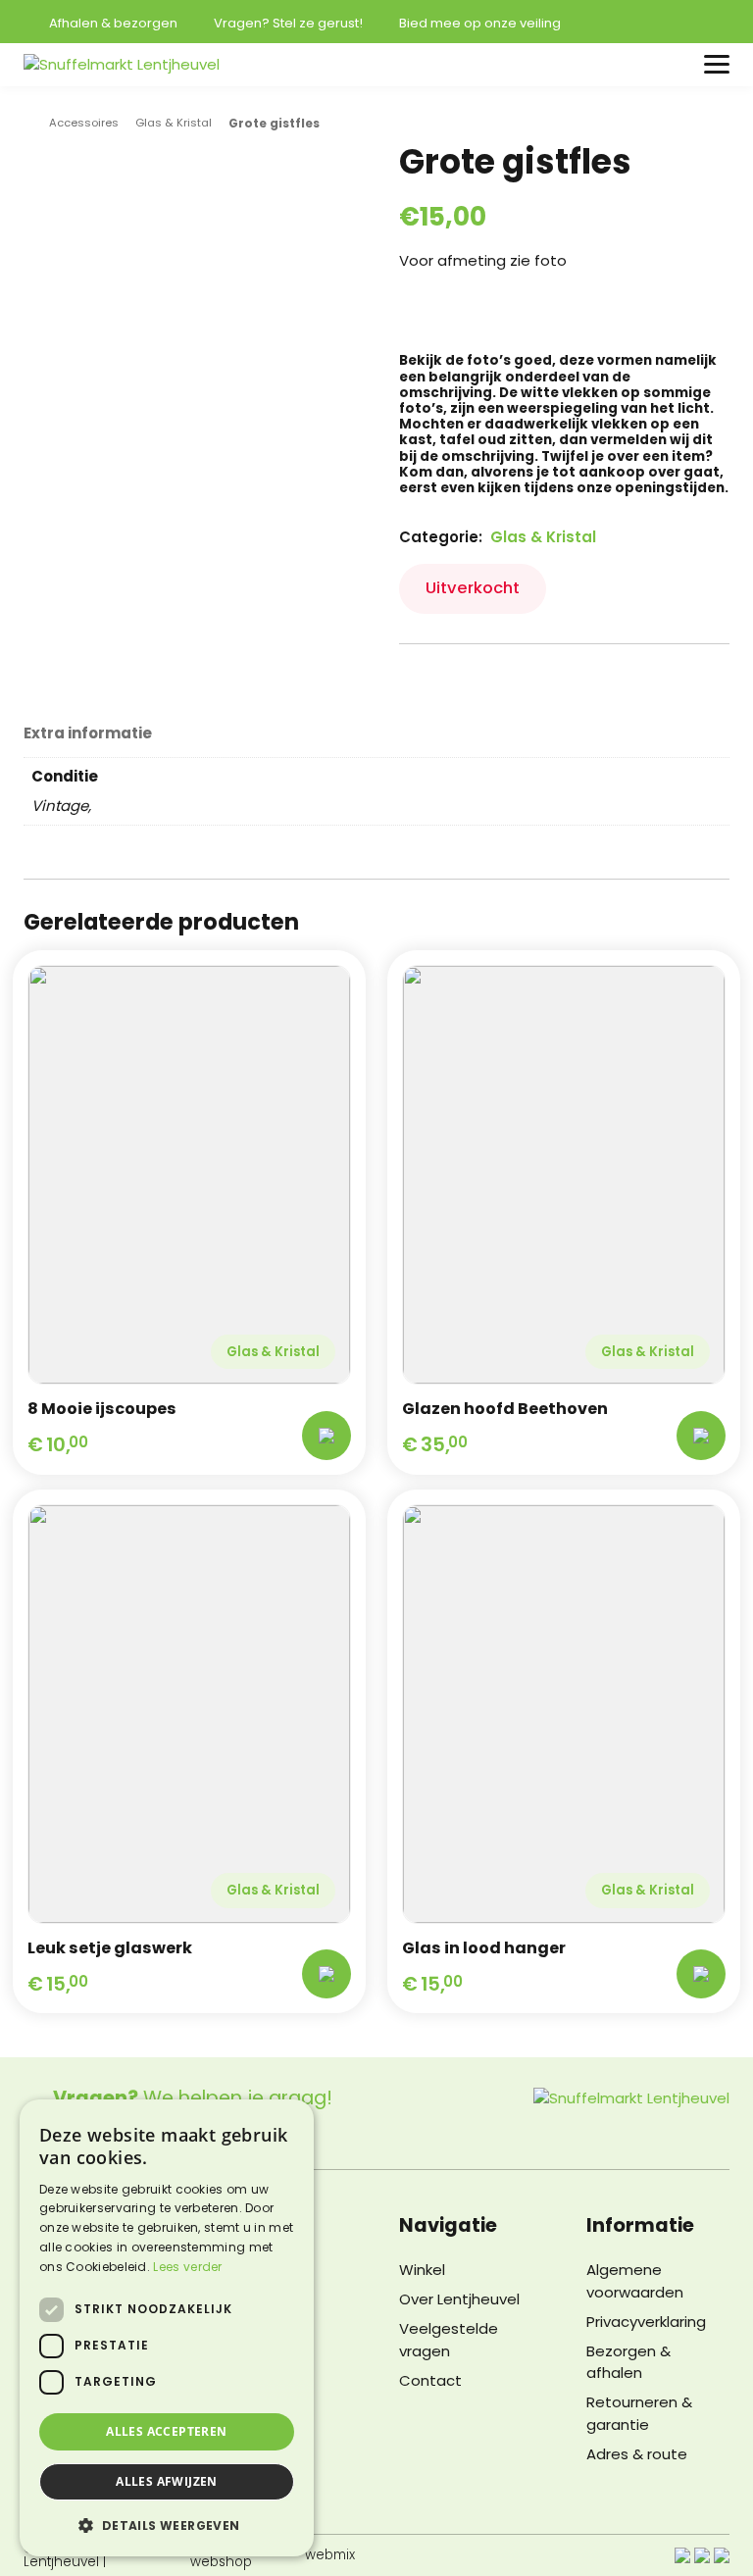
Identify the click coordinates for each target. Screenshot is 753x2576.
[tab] (88, 732)
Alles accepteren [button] (166, 2431)
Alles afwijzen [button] (167, 2481)
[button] (167, 2525)
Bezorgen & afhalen (628, 2362)
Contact (430, 2380)
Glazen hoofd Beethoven (505, 1409)
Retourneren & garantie (639, 2413)
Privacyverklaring (646, 2322)
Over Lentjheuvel (459, 2299)
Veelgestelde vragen (449, 2340)
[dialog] (167, 2328)
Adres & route (637, 2454)
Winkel (422, 2270)
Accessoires (84, 123)
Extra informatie (88, 734)
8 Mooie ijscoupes (102, 1409)
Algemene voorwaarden (635, 2281)
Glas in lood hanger (484, 1948)
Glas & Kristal (174, 123)
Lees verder (187, 2267)
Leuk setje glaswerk (110, 1948)
